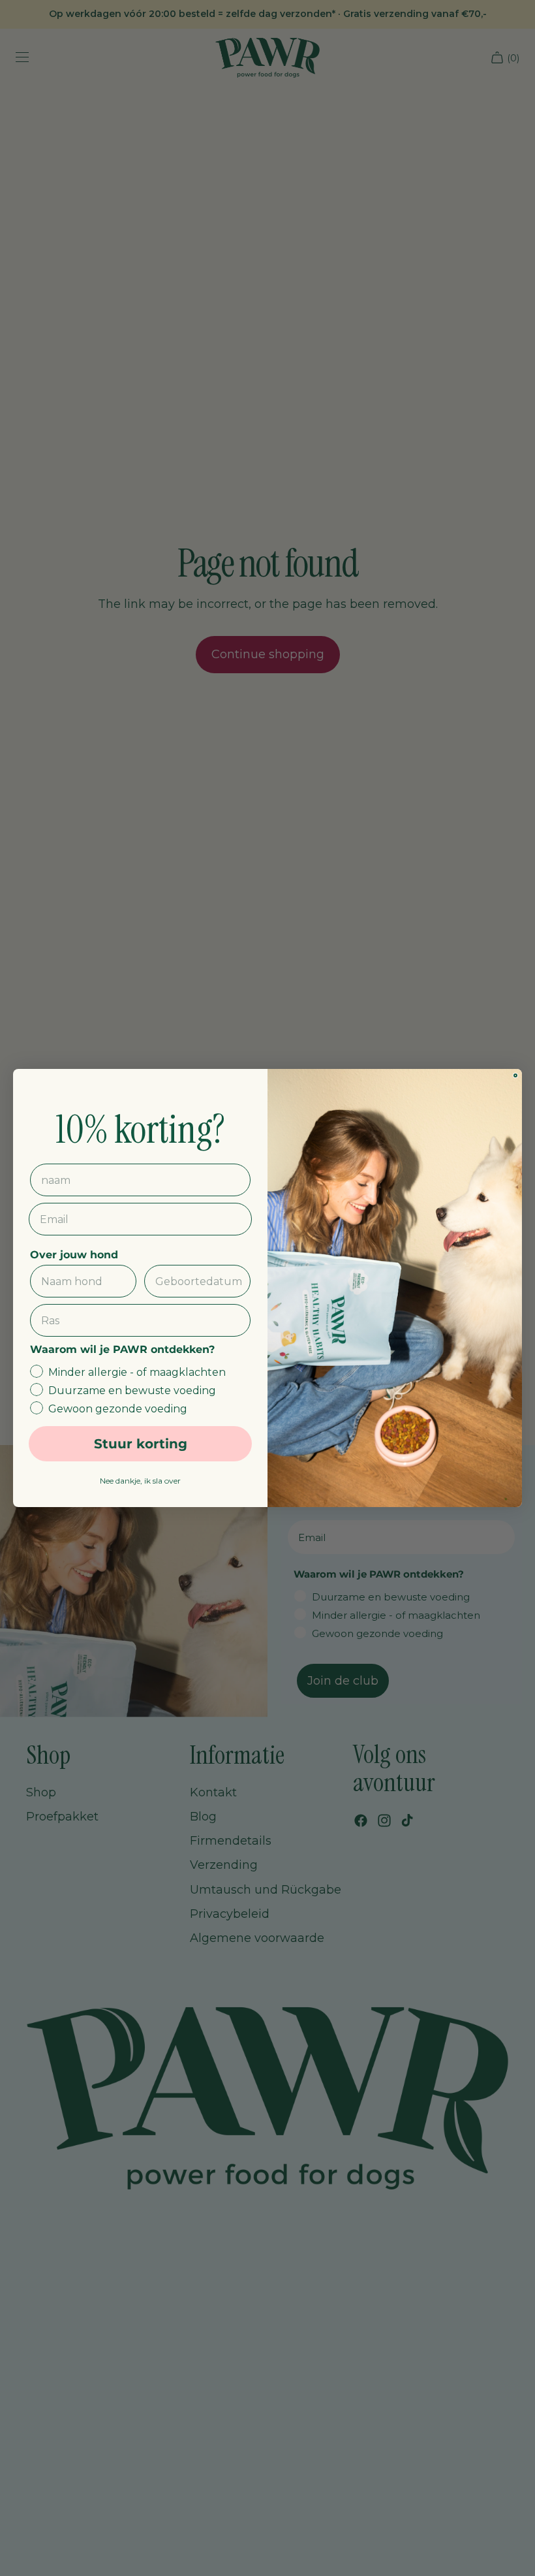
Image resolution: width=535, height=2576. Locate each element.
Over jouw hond (74, 1255)
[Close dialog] (515, 1075)
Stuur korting (141, 1444)
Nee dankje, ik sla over (140, 1481)
